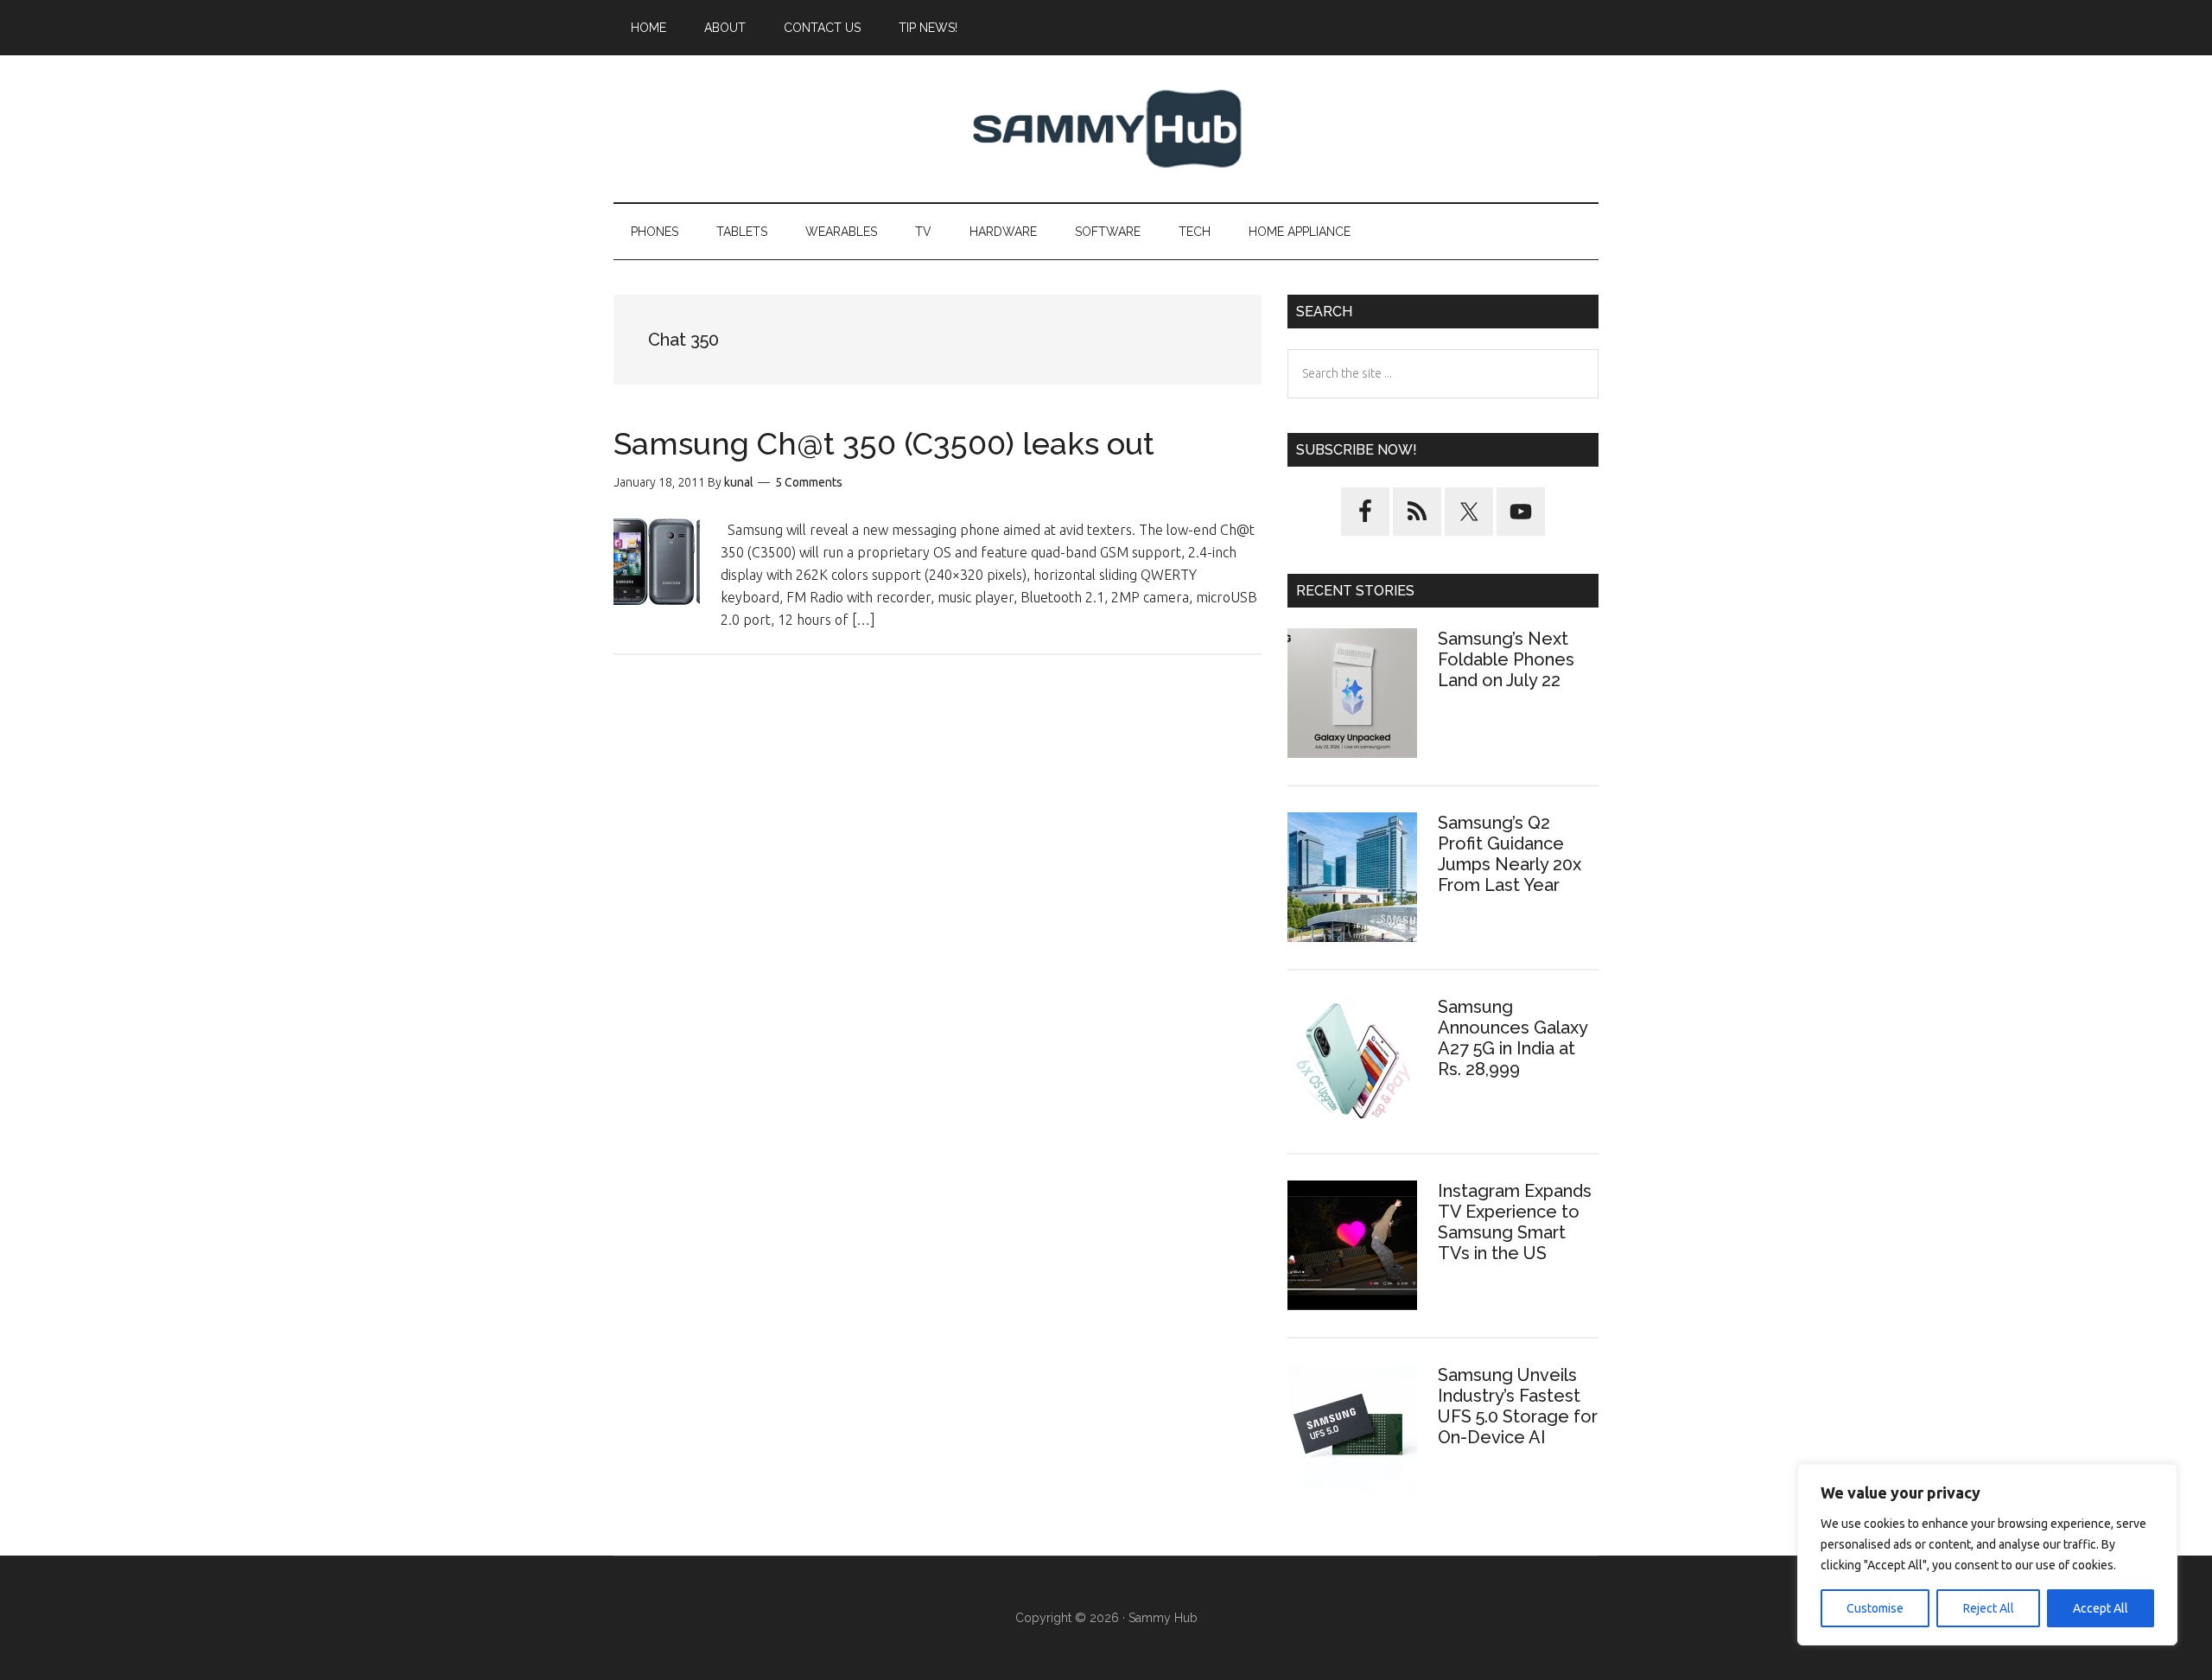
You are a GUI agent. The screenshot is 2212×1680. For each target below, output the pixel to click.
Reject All (1989, 1608)
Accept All (2101, 1608)
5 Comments (809, 482)
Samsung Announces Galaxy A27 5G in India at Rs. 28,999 (1513, 1038)
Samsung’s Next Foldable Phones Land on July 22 (1506, 659)
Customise (1875, 1608)
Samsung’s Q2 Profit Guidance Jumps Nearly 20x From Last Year (1510, 854)
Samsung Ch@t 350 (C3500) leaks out (884, 443)
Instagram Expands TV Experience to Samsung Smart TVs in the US (1515, 1222)
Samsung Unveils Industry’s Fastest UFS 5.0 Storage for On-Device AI (1518, 1406)
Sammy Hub (1106, 129)
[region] (1987, 1555)
